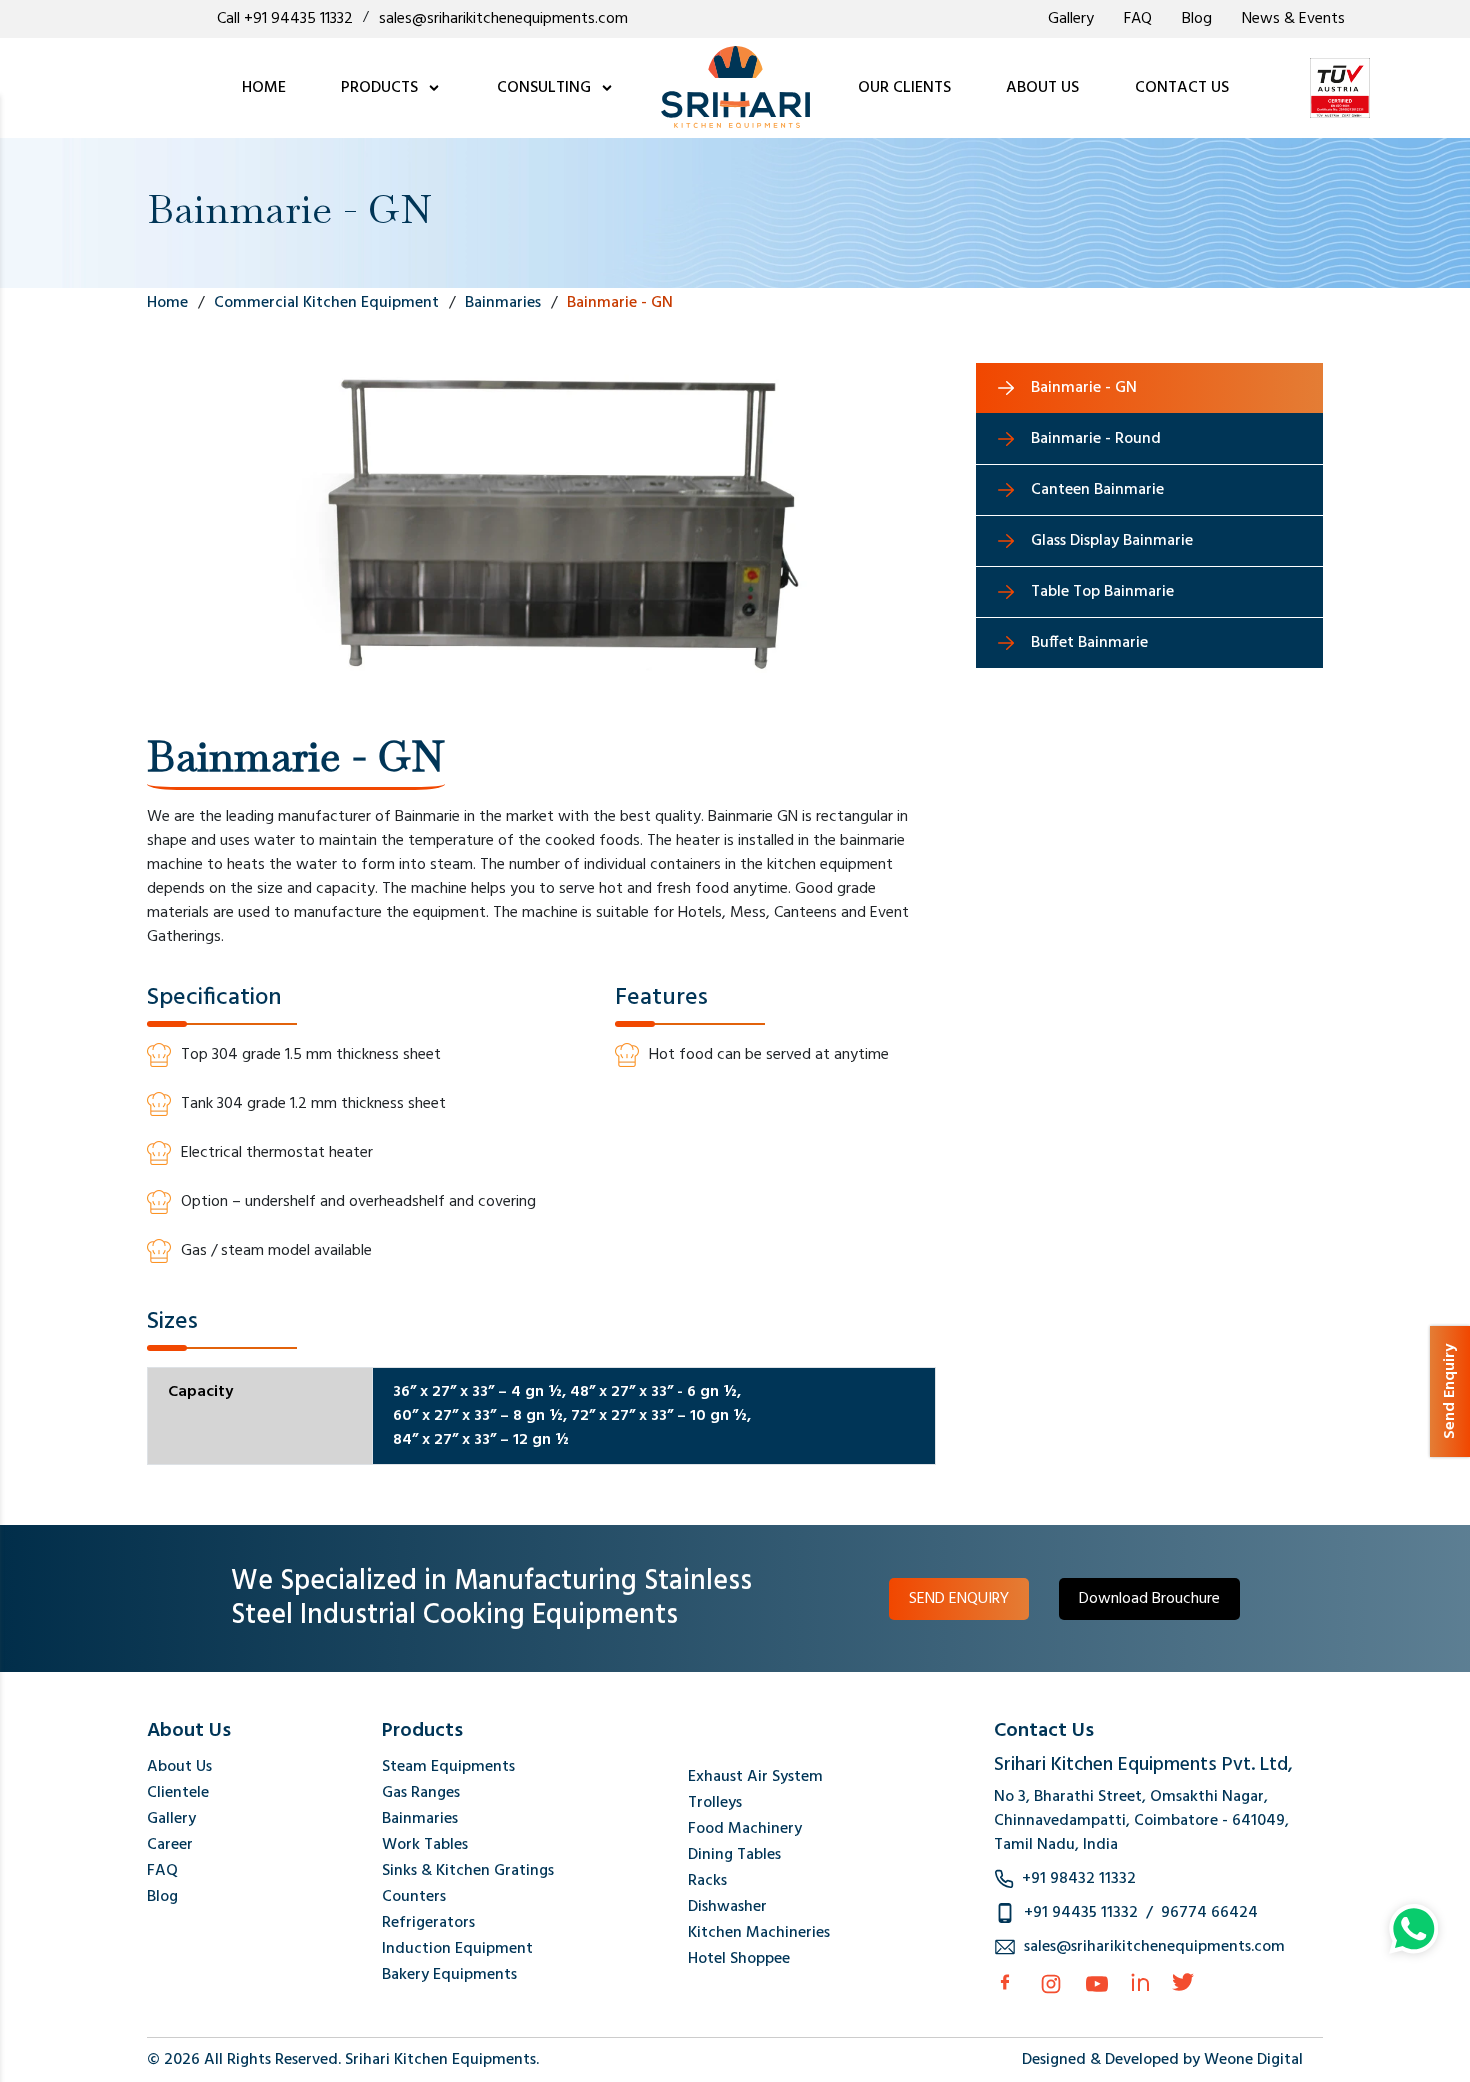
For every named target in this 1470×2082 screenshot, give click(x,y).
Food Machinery (745, 1829)
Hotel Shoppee (739, 1959)
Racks (707, 1881)
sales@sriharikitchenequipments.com (503, 19)
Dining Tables (734, 1855)
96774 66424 (1209, 1913)
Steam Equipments (448, 1767)
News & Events (1293, 19)
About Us (179, 1767)
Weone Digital (1253, 2060)
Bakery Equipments (449, 1975)
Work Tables (425, 1845)
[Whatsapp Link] (1414, 1929)
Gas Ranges (421, 1793)
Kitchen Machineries (759, 1933)
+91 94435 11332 (1081, 1913)
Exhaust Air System (755, 1777)
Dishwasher (727, 1907)
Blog (1197, 19)
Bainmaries (420, 1819)
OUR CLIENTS (904, 88)
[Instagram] (1051, 1984)
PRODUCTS (381, 88)
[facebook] (1005, 1982)
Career (170, 1845)
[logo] (735, 88)
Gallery (1071, 19)
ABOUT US (1042, 88)
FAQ (1138, 19)
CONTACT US (1182, 88)
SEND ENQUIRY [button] (959, 1599)
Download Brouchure (1149, 1599)
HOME (264, 88)
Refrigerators (428, 1923)
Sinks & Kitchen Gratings (468, 1871)
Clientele (178, 1793)
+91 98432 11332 (1079, 1879)
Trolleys (715, 1803)
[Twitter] (1183, 1982)
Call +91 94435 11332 (285, 19)
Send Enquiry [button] (1450, 1391)
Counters (414, 1897)
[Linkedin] (1140, 1982)
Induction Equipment (457, 1949)
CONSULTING (546, 88)
